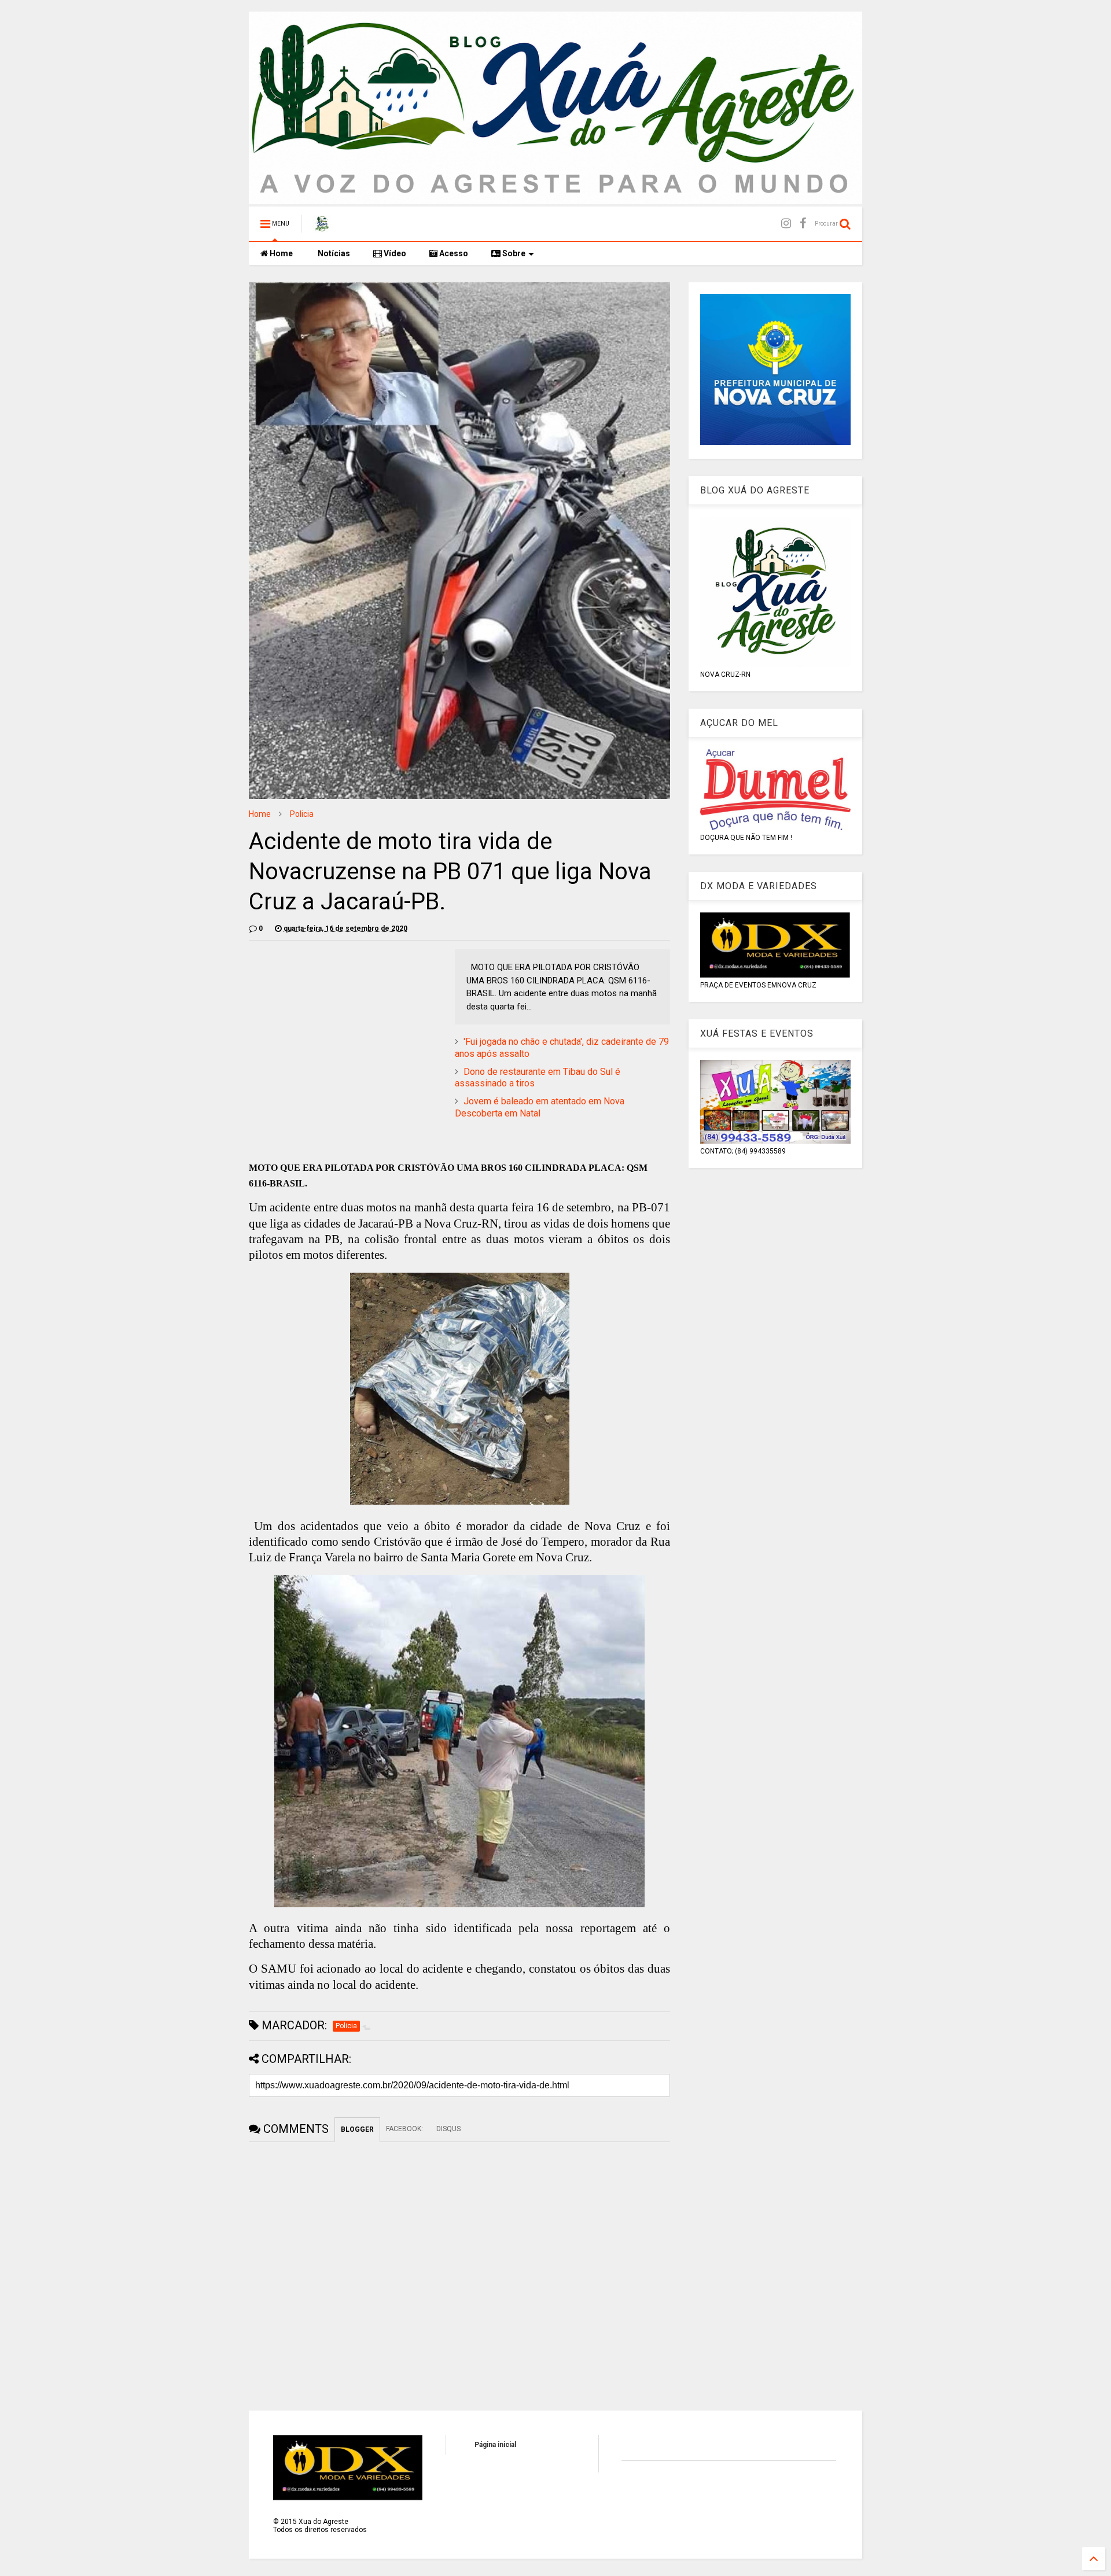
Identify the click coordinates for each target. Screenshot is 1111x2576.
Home (280, 253)
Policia (302, 814)
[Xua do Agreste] (322, 227)
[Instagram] (786, 224)
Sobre (513, 253)
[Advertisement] (346, 1030)
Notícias (333, 253)
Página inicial (495, 2445)
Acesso (453, 253)
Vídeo (394, 253)
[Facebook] (803, 224)
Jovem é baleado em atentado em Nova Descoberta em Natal (540, 1107)
